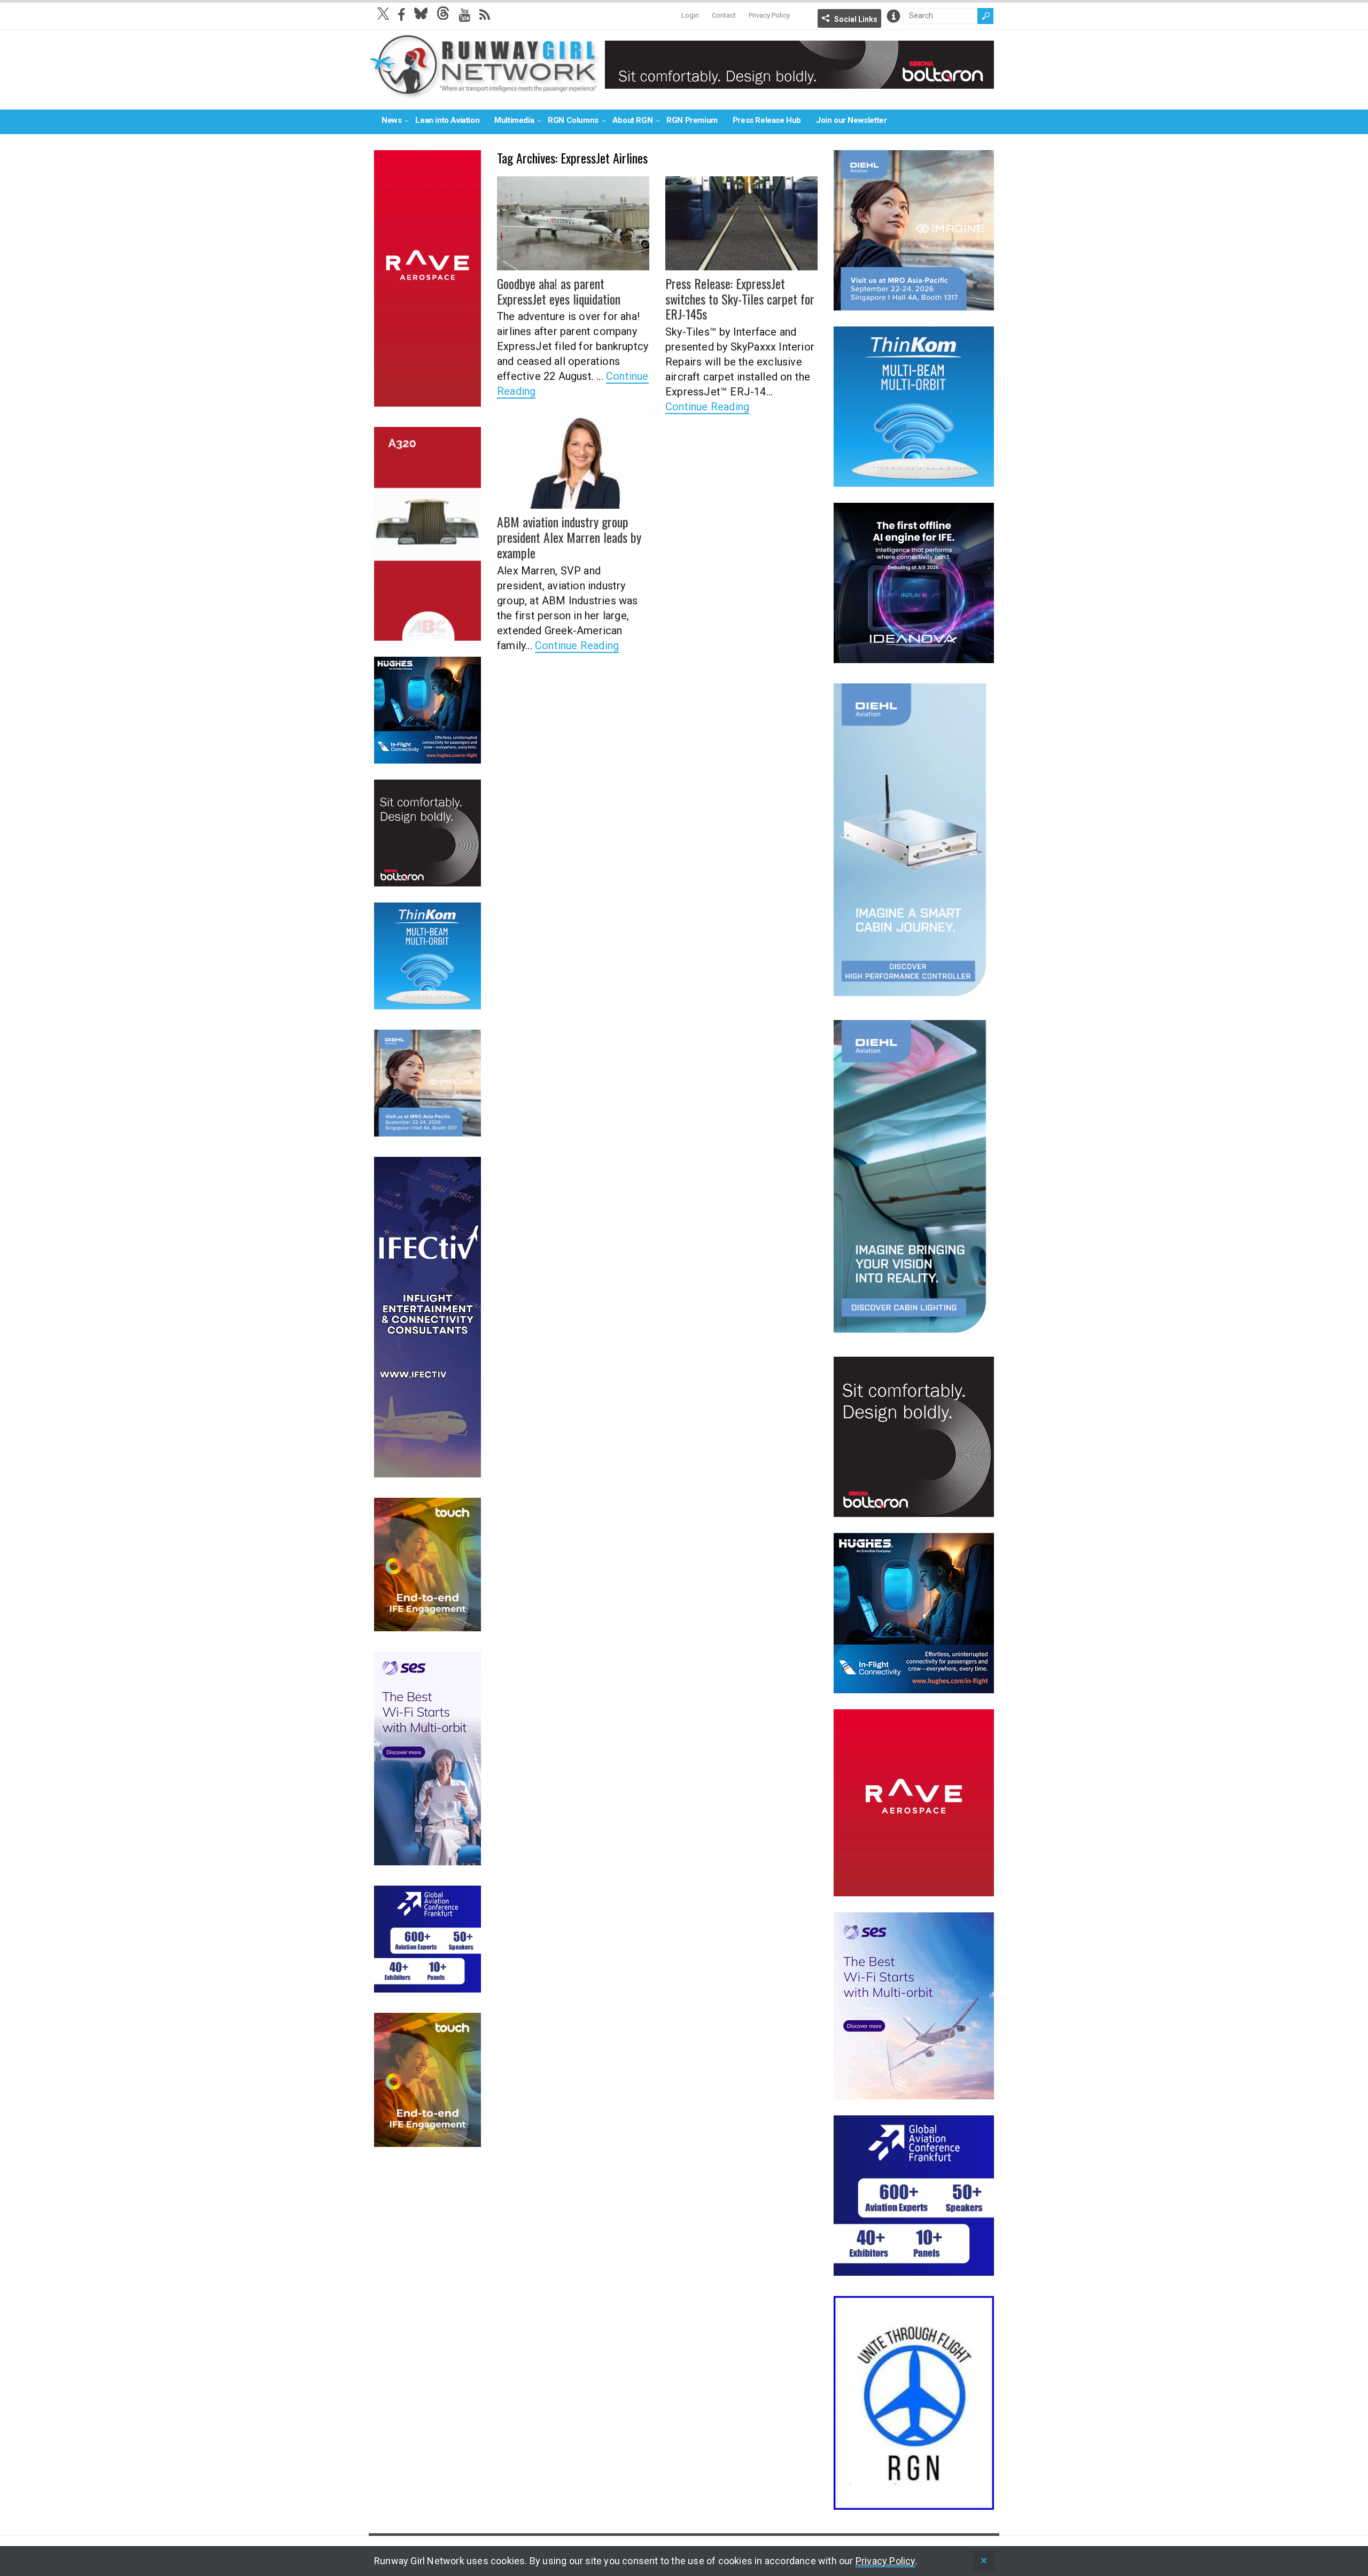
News (391, 120)
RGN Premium (692, 120)
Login (690, 15)
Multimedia (514, 120)
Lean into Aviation (447, 120)
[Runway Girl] (484, 93)
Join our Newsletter (851, 120)
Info (893, 16)
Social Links (856, 19)
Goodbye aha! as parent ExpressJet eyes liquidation (559, 291)
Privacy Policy (769, 15)
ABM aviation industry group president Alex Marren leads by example (569, 537)
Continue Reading (707, 407)
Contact (724, 15)
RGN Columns (573, 120)
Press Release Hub (767, 120)
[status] (984, 2561)
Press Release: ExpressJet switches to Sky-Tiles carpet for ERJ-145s (740, 299)
